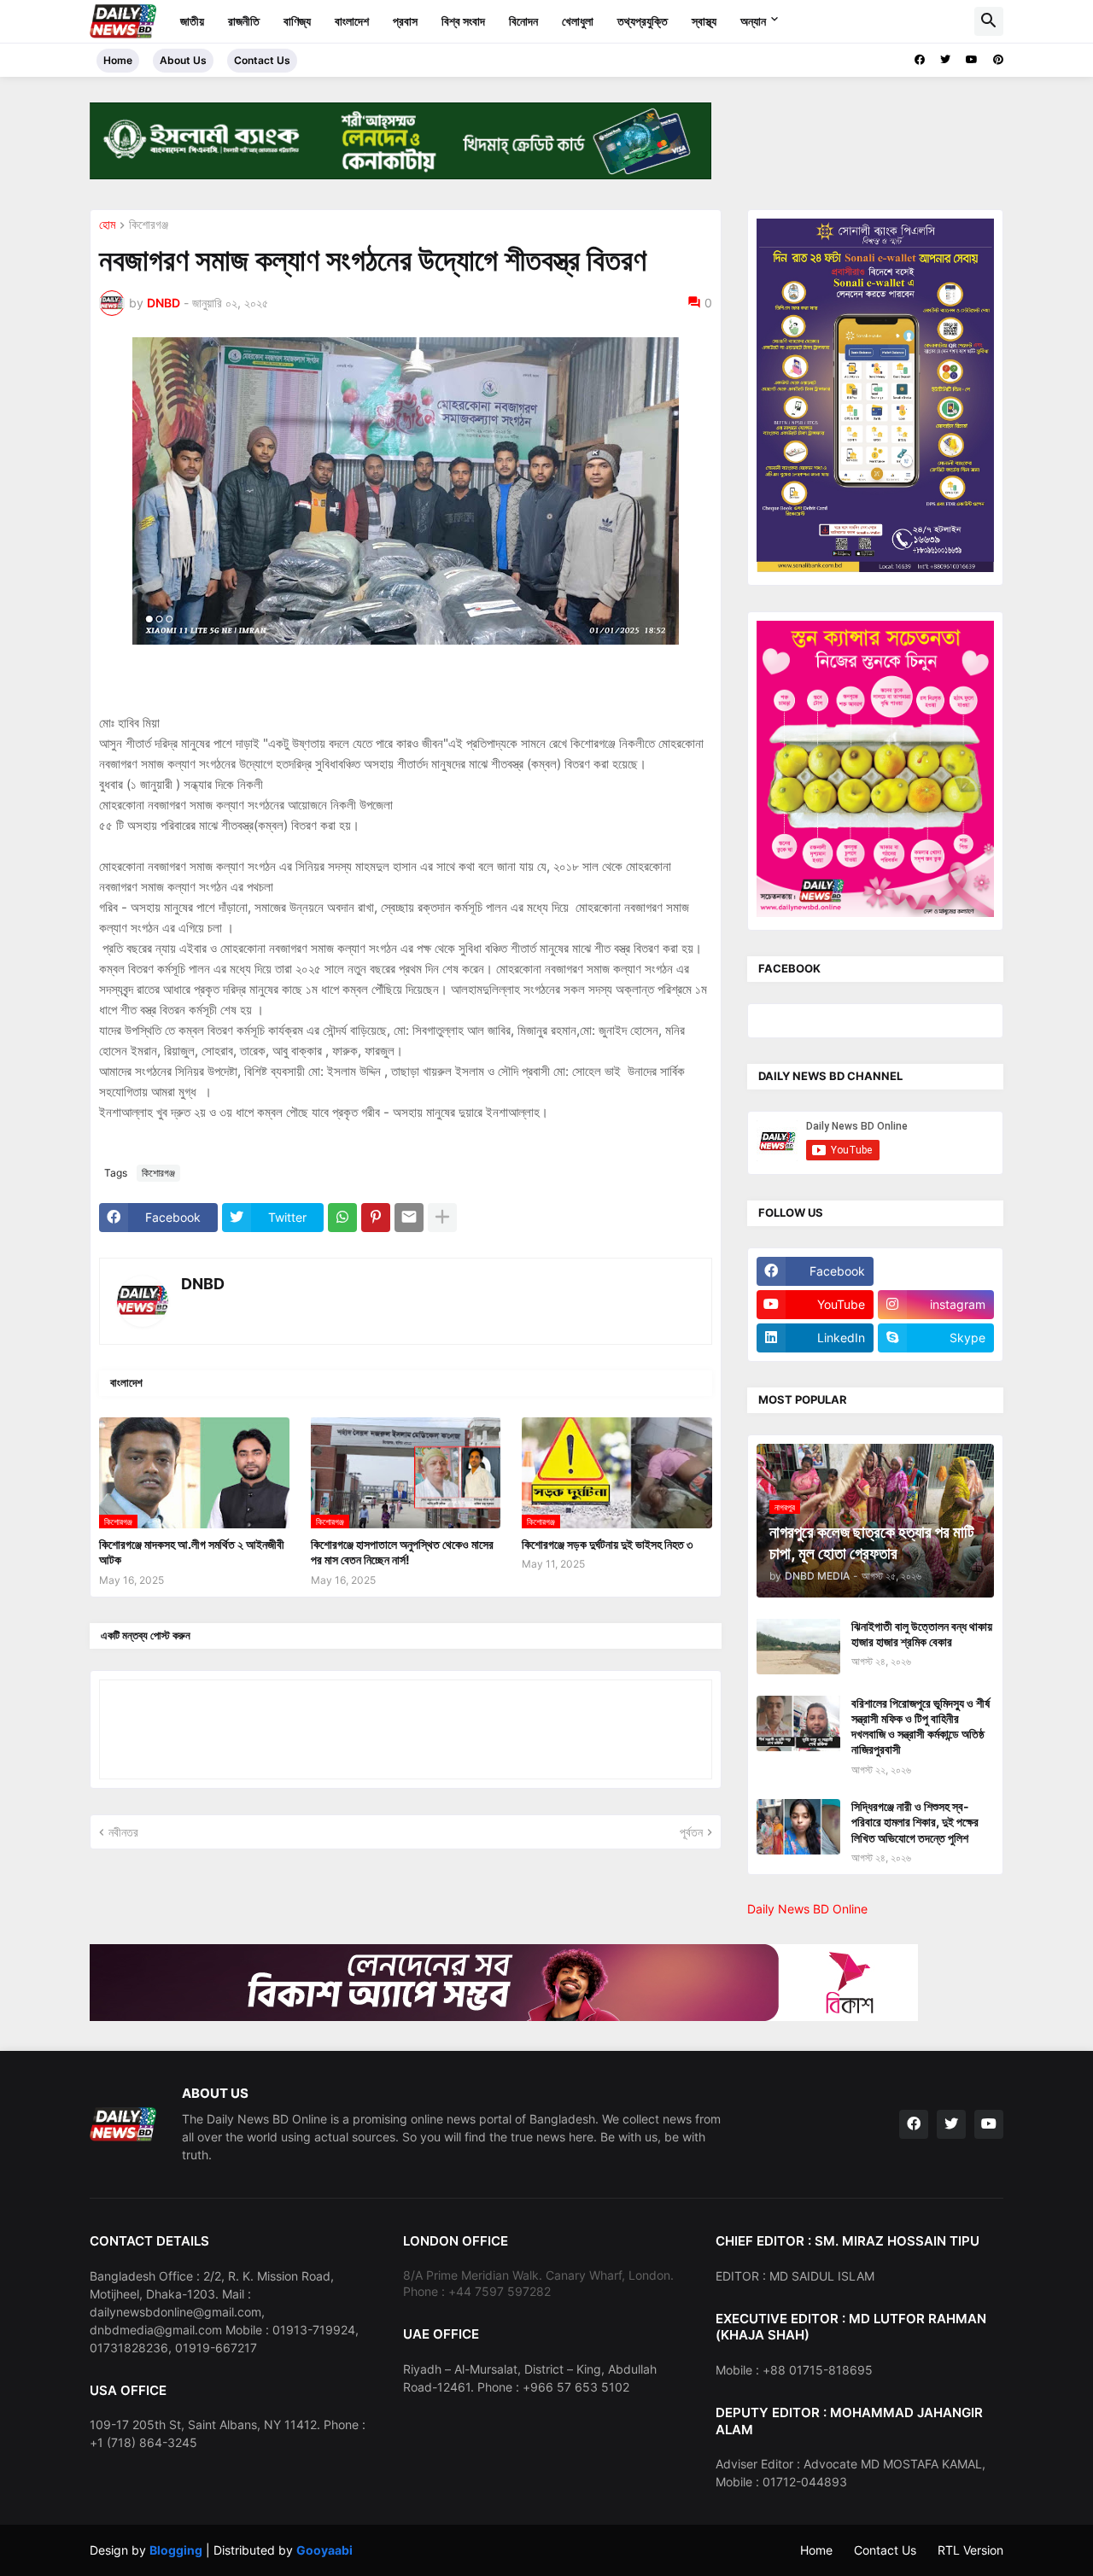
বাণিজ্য (297, 21)
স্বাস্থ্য (704, 21)
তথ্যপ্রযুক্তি (643, 21)
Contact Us (262, 60)
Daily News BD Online (807, 1909)
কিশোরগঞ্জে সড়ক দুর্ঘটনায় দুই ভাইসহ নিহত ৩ (607, 1544)
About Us (183, 60)
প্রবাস (405, 21)
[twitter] (945, 60)
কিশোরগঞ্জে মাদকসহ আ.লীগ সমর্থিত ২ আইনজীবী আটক (192, 1552)
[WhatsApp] (342, 1218)
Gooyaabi (324, 2550)
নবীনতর (123, 1832)
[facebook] (920, 60)
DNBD (203, 1284)
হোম (107, 225)
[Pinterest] (376, 1218)
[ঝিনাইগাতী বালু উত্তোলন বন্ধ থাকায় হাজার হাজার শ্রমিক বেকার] (798, 1647)
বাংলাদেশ (352, 21)
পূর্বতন (691, 1832)
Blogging (176, 2550)
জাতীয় (192, 21)
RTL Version (970, 2550)
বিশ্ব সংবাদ (463, 21)
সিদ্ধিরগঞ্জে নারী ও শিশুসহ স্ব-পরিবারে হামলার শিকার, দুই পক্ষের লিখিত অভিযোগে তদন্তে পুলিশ (915, 1822)
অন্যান (753, 21)
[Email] (409, 1218)
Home (118, 60)
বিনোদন (523, 21)
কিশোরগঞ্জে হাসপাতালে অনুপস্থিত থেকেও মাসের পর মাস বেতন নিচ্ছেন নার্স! (402, 1552)
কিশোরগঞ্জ (149, 225)
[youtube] (972, 60)
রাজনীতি (244, 21)
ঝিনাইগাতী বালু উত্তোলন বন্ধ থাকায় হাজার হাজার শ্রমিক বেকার (922, 1634)
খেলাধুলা (578, 21)
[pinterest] (998, 60)
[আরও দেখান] (442, 1218)
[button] (989, 21)
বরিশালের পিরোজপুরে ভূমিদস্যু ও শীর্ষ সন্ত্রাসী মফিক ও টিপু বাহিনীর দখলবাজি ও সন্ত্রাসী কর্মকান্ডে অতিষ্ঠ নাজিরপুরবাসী (921, 1726)
